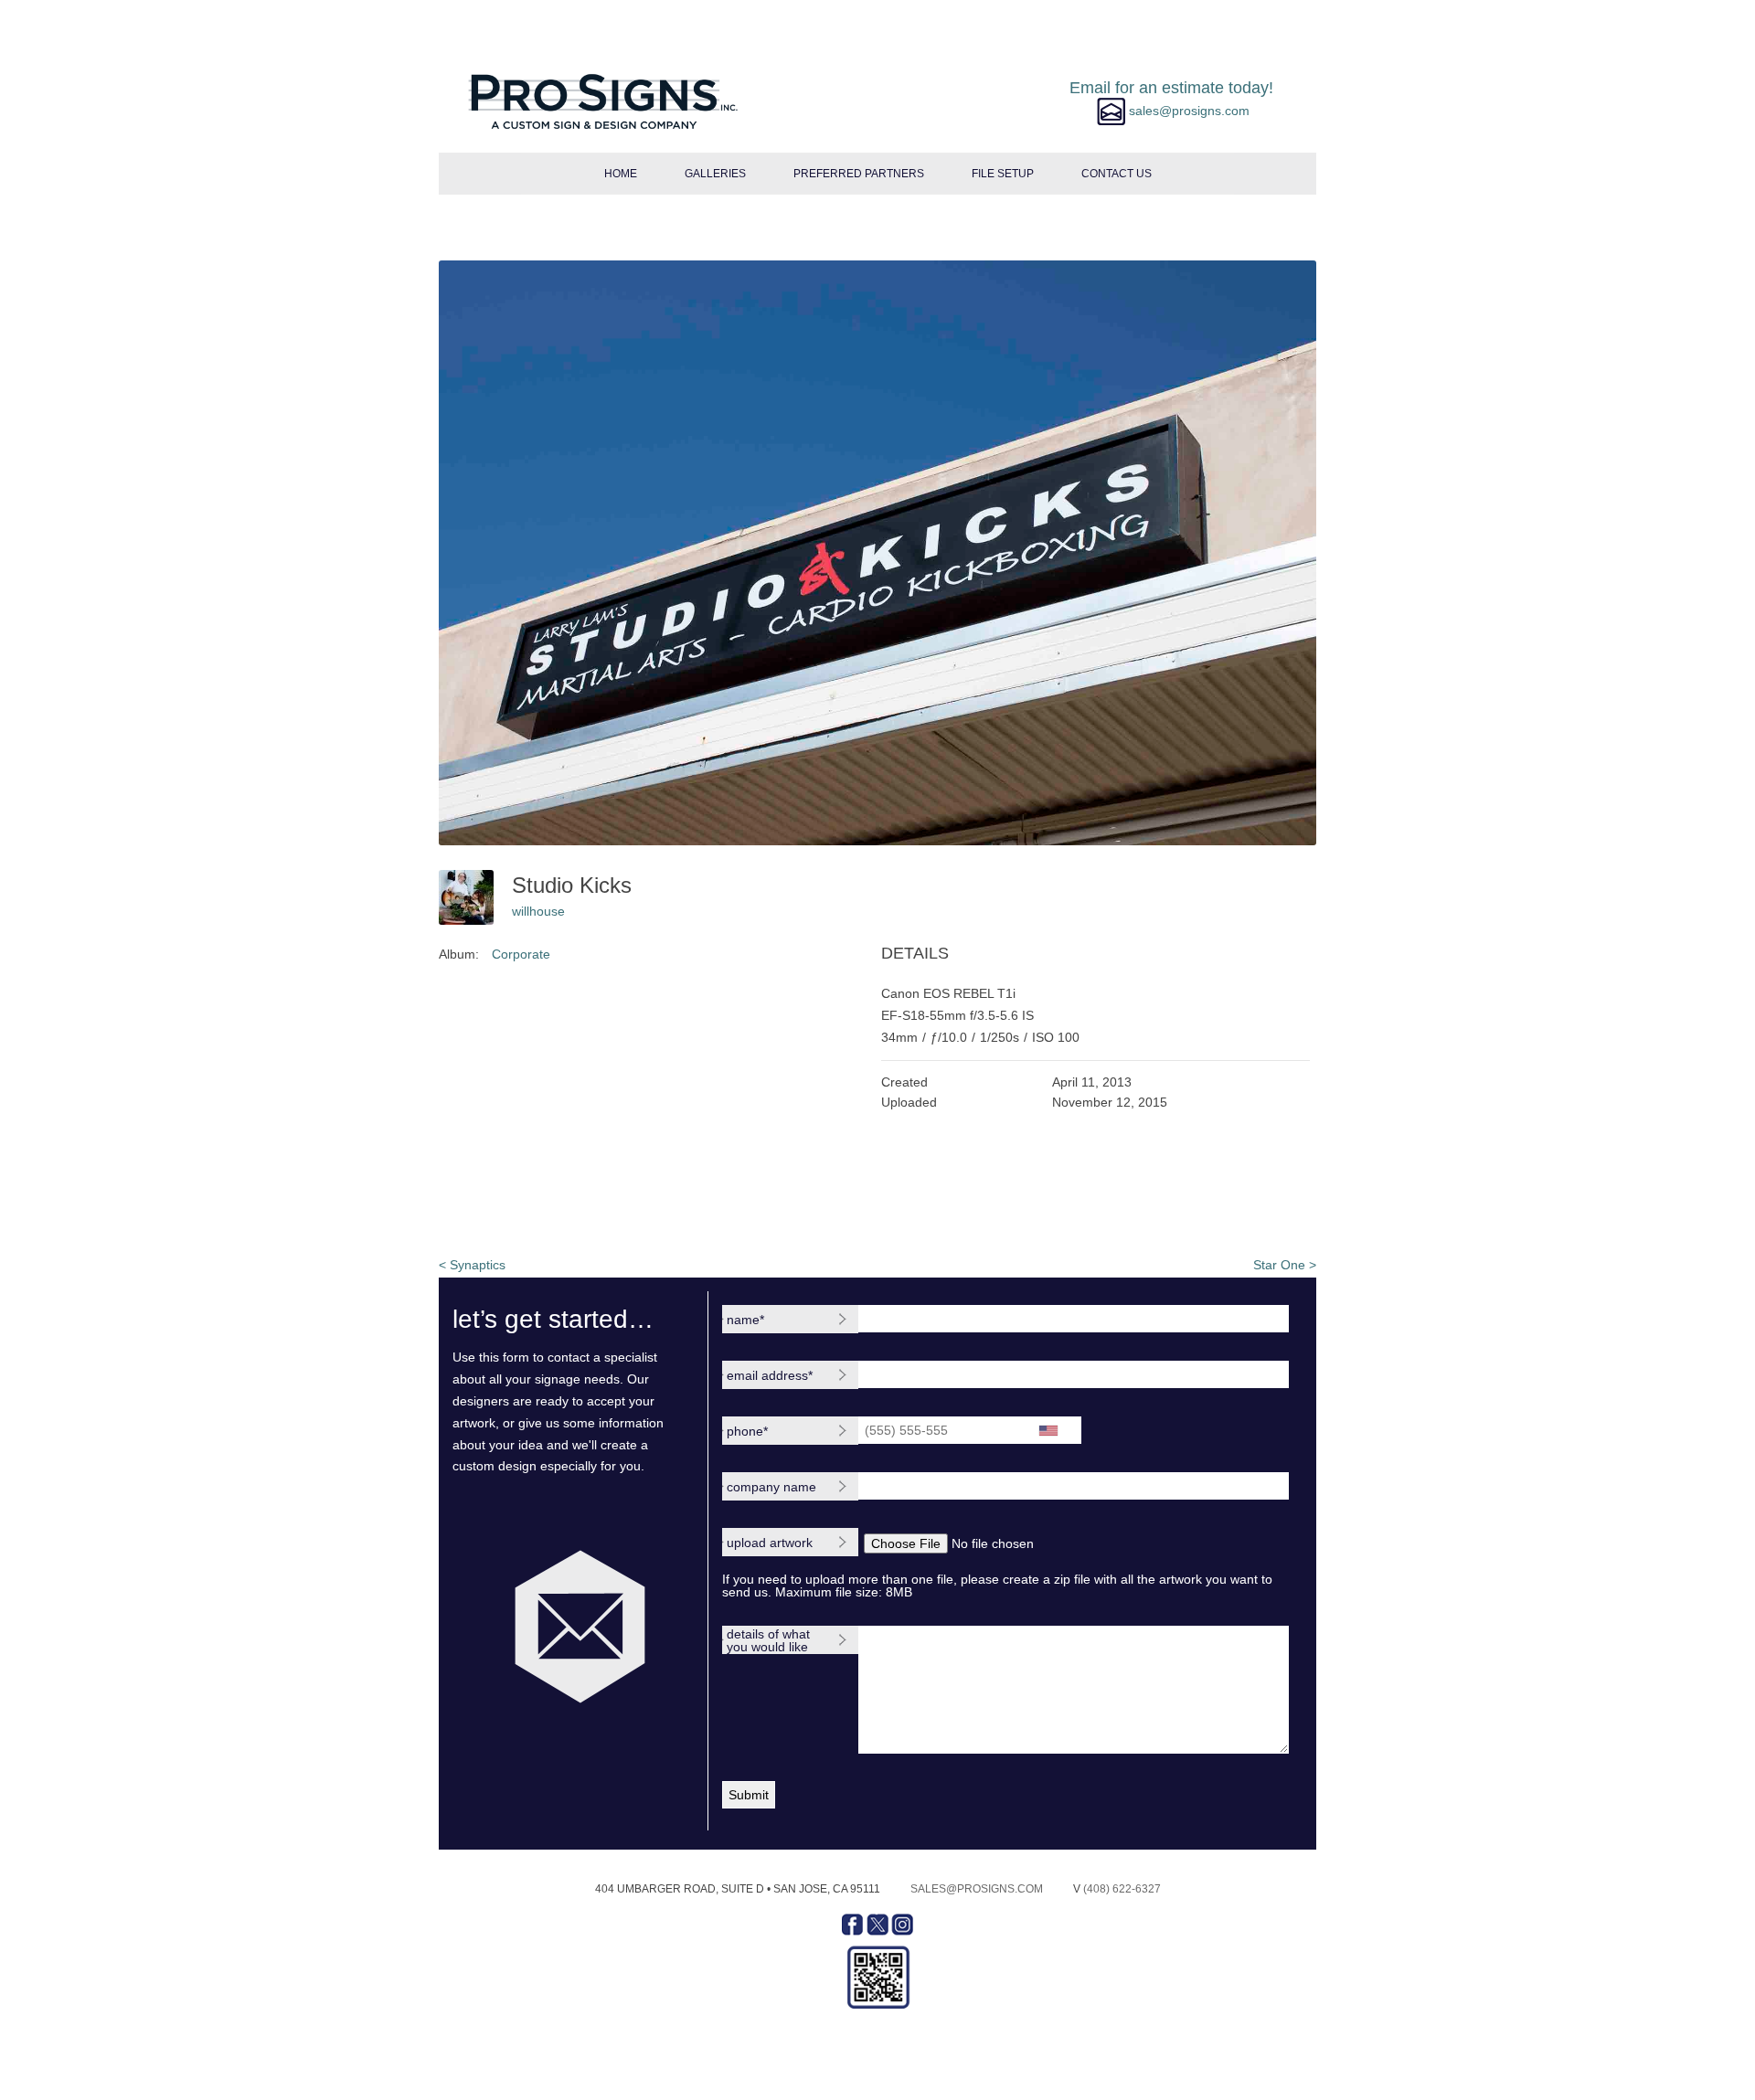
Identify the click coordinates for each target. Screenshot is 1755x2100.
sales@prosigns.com (977, 1889)
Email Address (770, 1375)
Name (745, 1320)
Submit (749, 1795)
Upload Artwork (770, 1543)
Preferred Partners (859, 174)
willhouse (538, 911)
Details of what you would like (768, 1640)
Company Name (771, 1487)
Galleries (715, 174)
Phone (747, 1431)
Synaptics (472, 1265)
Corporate (521, 954)
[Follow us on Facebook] (854, 1932)
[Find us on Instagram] (902, 1932)
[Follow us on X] (879, 1932)
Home (621, 174)
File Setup (1003, 174)
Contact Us (1117, 174)
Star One (1285, 1265)
